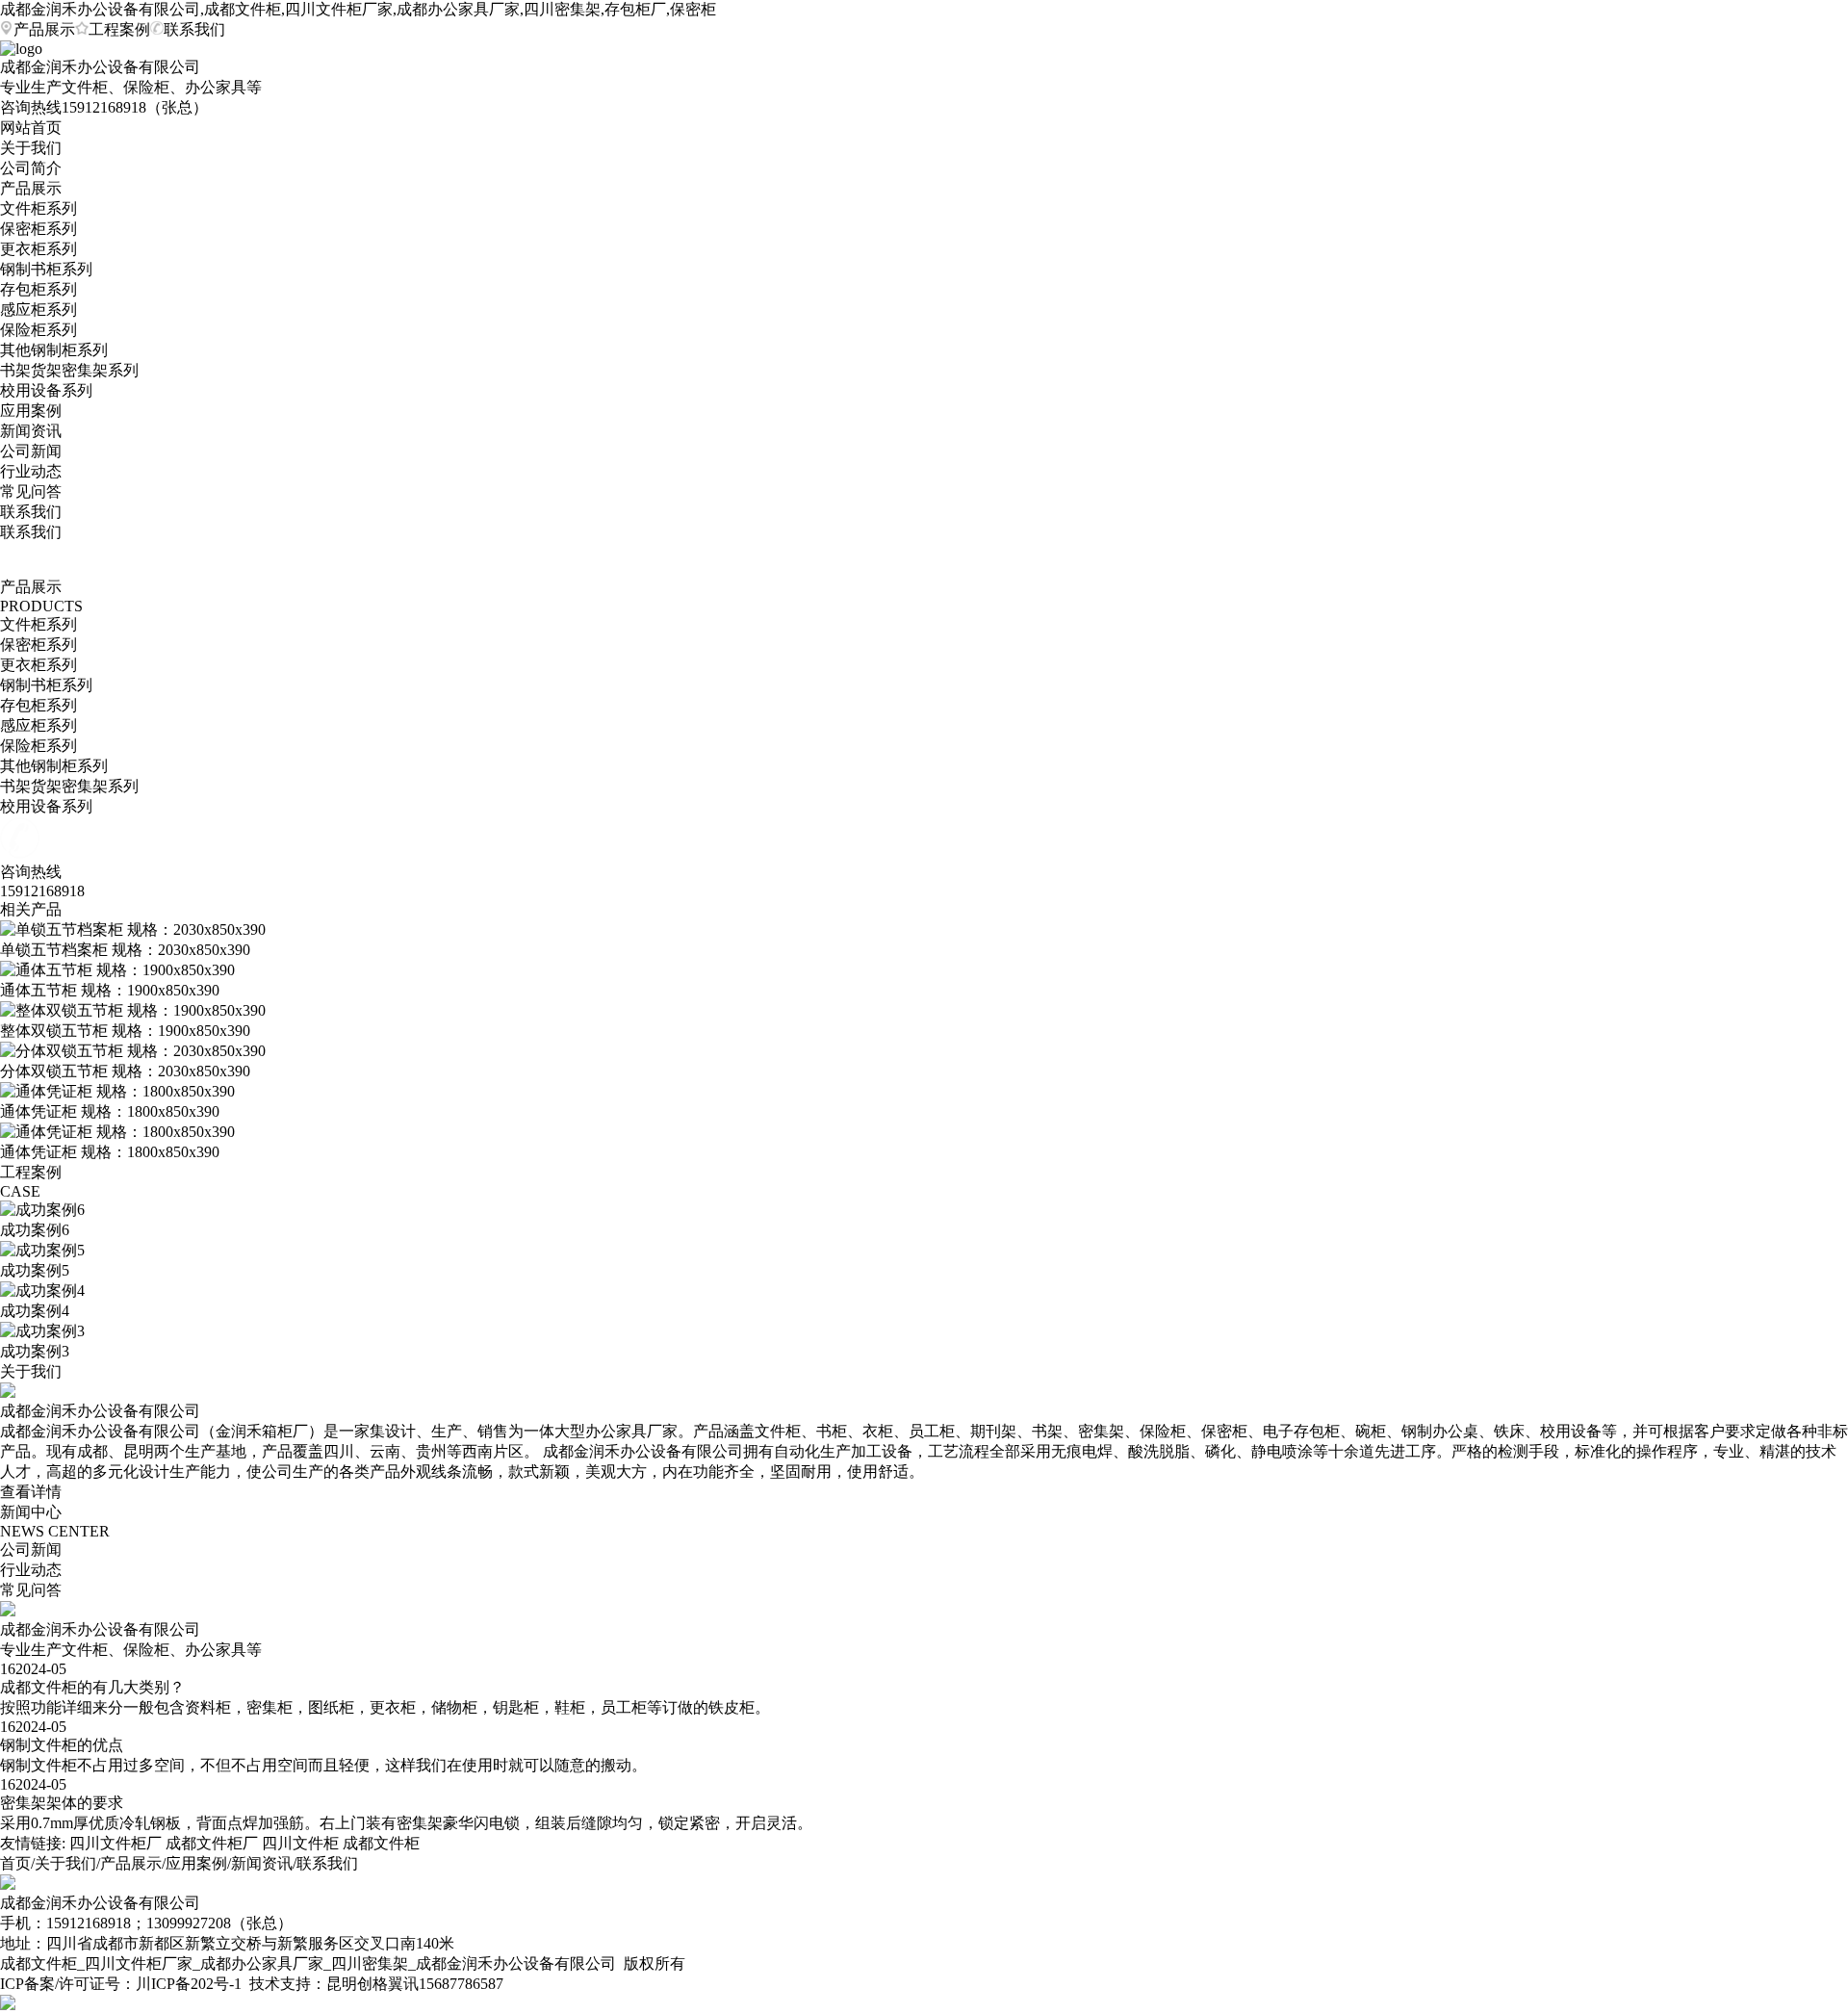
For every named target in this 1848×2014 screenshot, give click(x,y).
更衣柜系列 (38, 249)
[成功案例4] (42, 1291)
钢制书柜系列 (46, 269)
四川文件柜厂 (115, 1843)
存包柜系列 (38, 289)
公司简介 (31, 168)
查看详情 (31, 1492)
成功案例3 (35, 1351)
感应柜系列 (38, 310)
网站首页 (31, 128)
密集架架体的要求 (62, 1803)
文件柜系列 (38, 208)
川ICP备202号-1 (189, 1984)
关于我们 (31, 148)
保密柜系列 (38, 229)
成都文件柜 (381, 1843)
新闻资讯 (31, 431)
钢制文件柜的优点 (62, 1745)
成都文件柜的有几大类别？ (92, 1687)
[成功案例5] (42, 1250)
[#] (8, 1611)
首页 (15, 1863)
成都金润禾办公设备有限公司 (100, 1629)
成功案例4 (35, 1311)
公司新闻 (31, 451)
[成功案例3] (42, 1331)
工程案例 (119, 29)
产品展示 (44, 29)
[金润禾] (8, 1885)
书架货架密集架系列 (69, 370)
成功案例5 (35, 1270)
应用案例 (31, 411)
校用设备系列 (46, 390)
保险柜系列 (38, 330)
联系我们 (194, 29)
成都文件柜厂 (212, 1843)
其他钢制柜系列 (54, 350)
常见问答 (31, 491)
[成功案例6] (42, 1210)
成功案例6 (35, 1230)
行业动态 (31, 471)
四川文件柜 (300, 1843)
